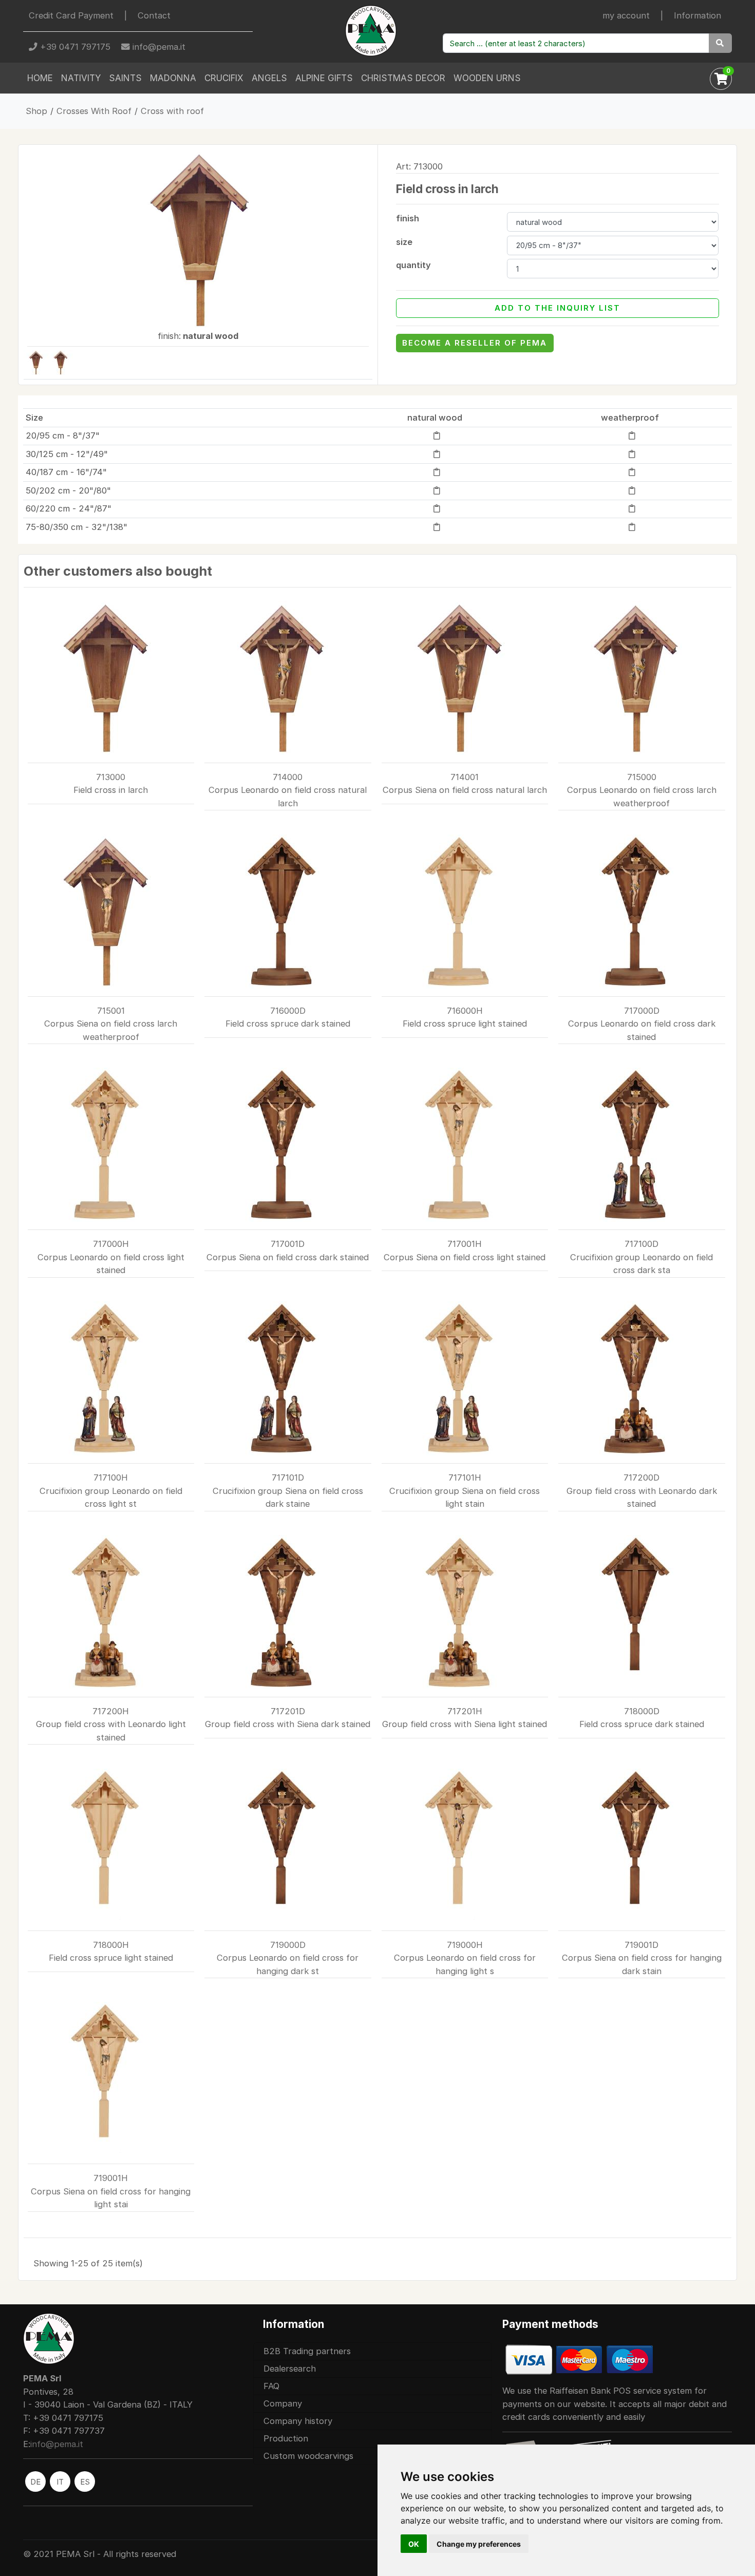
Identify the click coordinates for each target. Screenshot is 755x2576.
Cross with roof (172, 111)
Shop (36, 111)
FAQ (271, 2386)
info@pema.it (158, 47)
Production (286, 2438)
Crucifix (224, 78)
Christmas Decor (403, 78)
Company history (298, 2421)
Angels (269, 78)
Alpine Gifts (324, 78)
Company (283, 2403)
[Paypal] (579, 2359)
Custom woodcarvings (308, 2456)
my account (626, 15)
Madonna (173, 78)
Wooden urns (487, 78)
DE (35, 2482)
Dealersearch (290, 2369)
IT (60, 2482)
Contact (154, 15)
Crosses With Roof (94, 111)
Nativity (81, 78)
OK (414, 2544)
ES (85, 2482)
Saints (125, 78)
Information (697, 15)
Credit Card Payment (71, 15)
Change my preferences (479, 2544)
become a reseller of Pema (475, 343)
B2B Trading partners (307, 2351)
